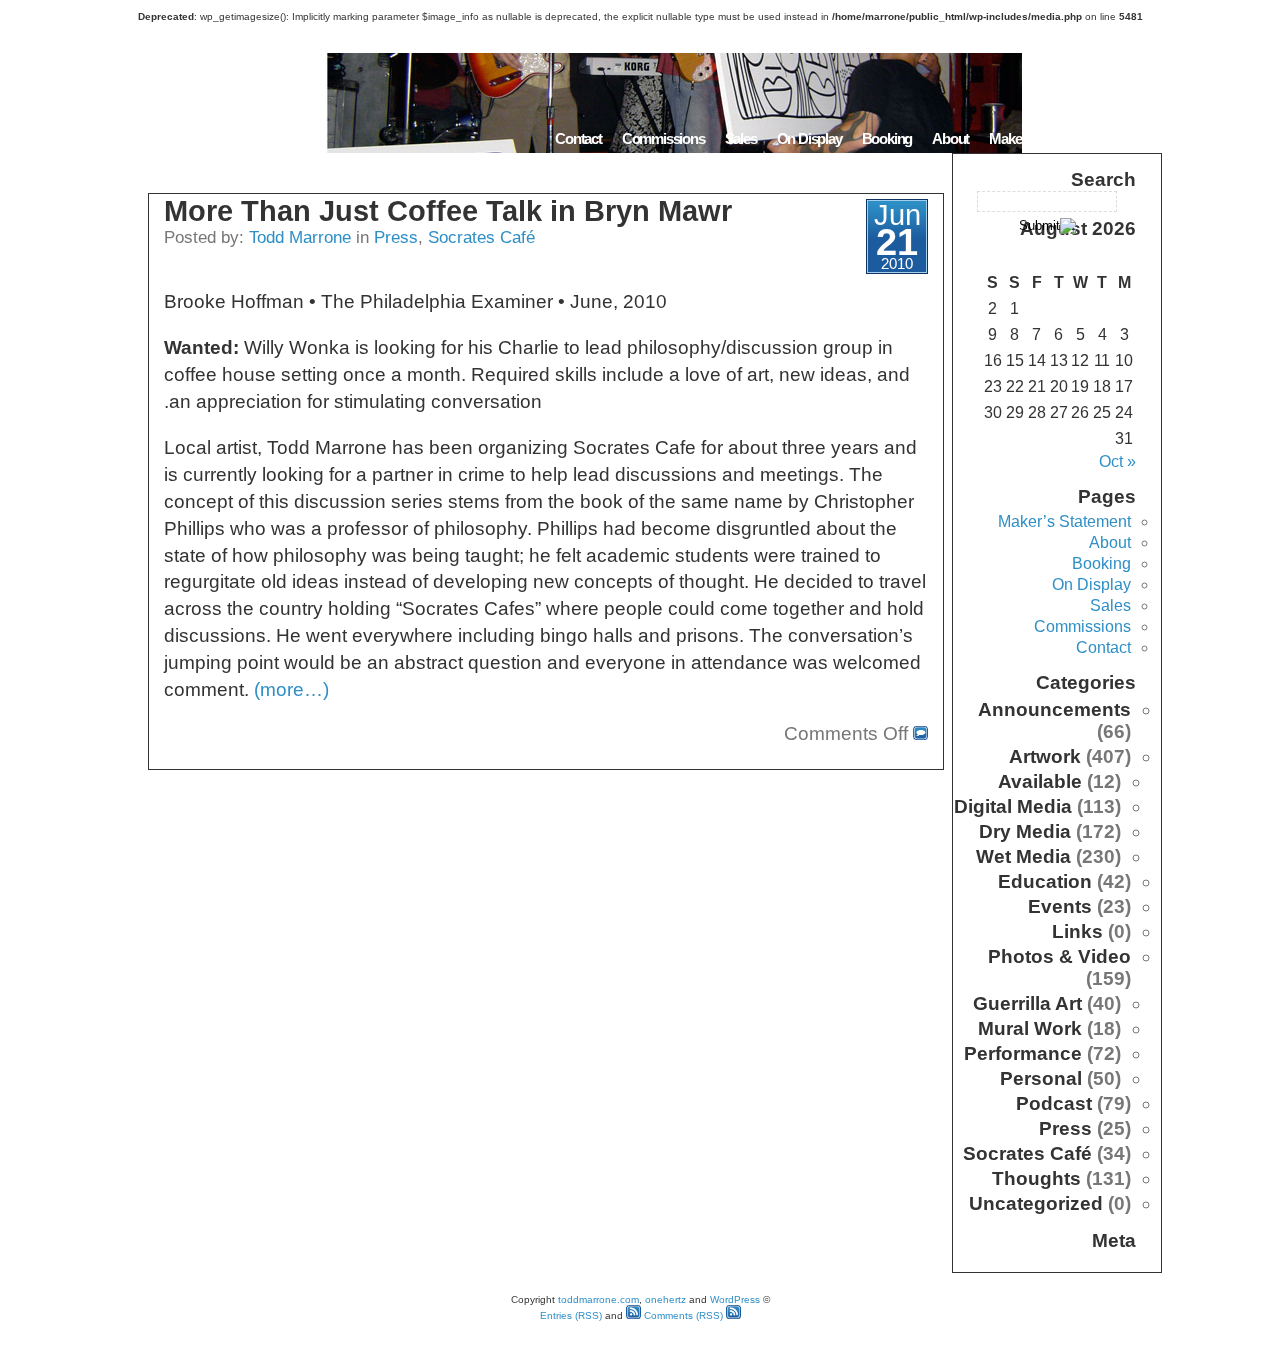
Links (1077, 931)
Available (1040, 781)
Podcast (1054, 1103)
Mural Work (1030, 1028)
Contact (578, 138)
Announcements (1054, 709)
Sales (741, 138)
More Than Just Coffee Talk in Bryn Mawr (448, 211)
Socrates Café (481, 237)
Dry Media (1025, 831)
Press (396, 237)
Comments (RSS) (682, 1315)
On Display (809, 138)
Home (1137, 138)
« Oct (1117, 461)
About (950, 138)
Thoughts (1036, 1178)
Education (1045, 881)
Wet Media (1023, 856)
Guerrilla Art (1027, 1003)
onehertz (665, 1299)
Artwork (1045, 756)
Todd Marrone (300, 237)
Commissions (663, 138)
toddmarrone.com (598, 1299)
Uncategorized (1036, 1203)
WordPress (735, 1299)
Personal (1041, 1078)
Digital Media (1013, 806)
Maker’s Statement (1044, 138)
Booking (887, 138)
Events (1060, 906)
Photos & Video (1059, 956)
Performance (1023, 1053)
